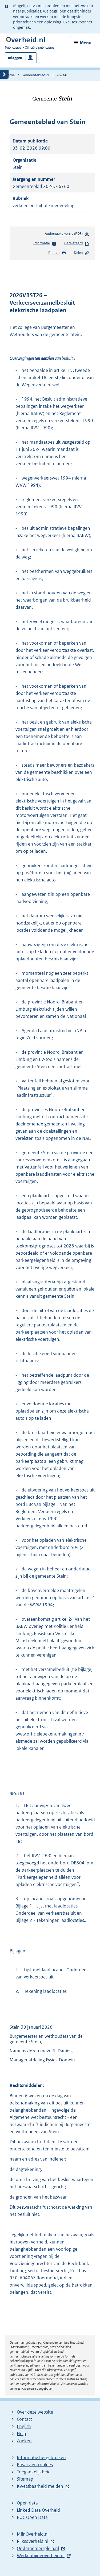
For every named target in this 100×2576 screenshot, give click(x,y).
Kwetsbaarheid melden (40, 2486)
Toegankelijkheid (34, 2472)
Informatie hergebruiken (41, 2457)
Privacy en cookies (35, 2465)
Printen (54, 253)
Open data (27, 2503)
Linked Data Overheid (38, 2510)
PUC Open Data (32, 2517)
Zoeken (24, 2441)
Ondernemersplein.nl (38, 2548)
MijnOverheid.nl (33, 2534)
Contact (24, 2419)
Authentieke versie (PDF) (65, 235)
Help (21, 2434)
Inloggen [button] (15, 58)
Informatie (42, 243)
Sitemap (25, 2479)
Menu (86, 43)
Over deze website (35, 2412)
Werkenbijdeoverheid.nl (41, 2556)
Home (10, 75)
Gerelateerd (73, 243)
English (24, 2426)
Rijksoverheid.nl (33, 2541)
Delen (78, 253)
